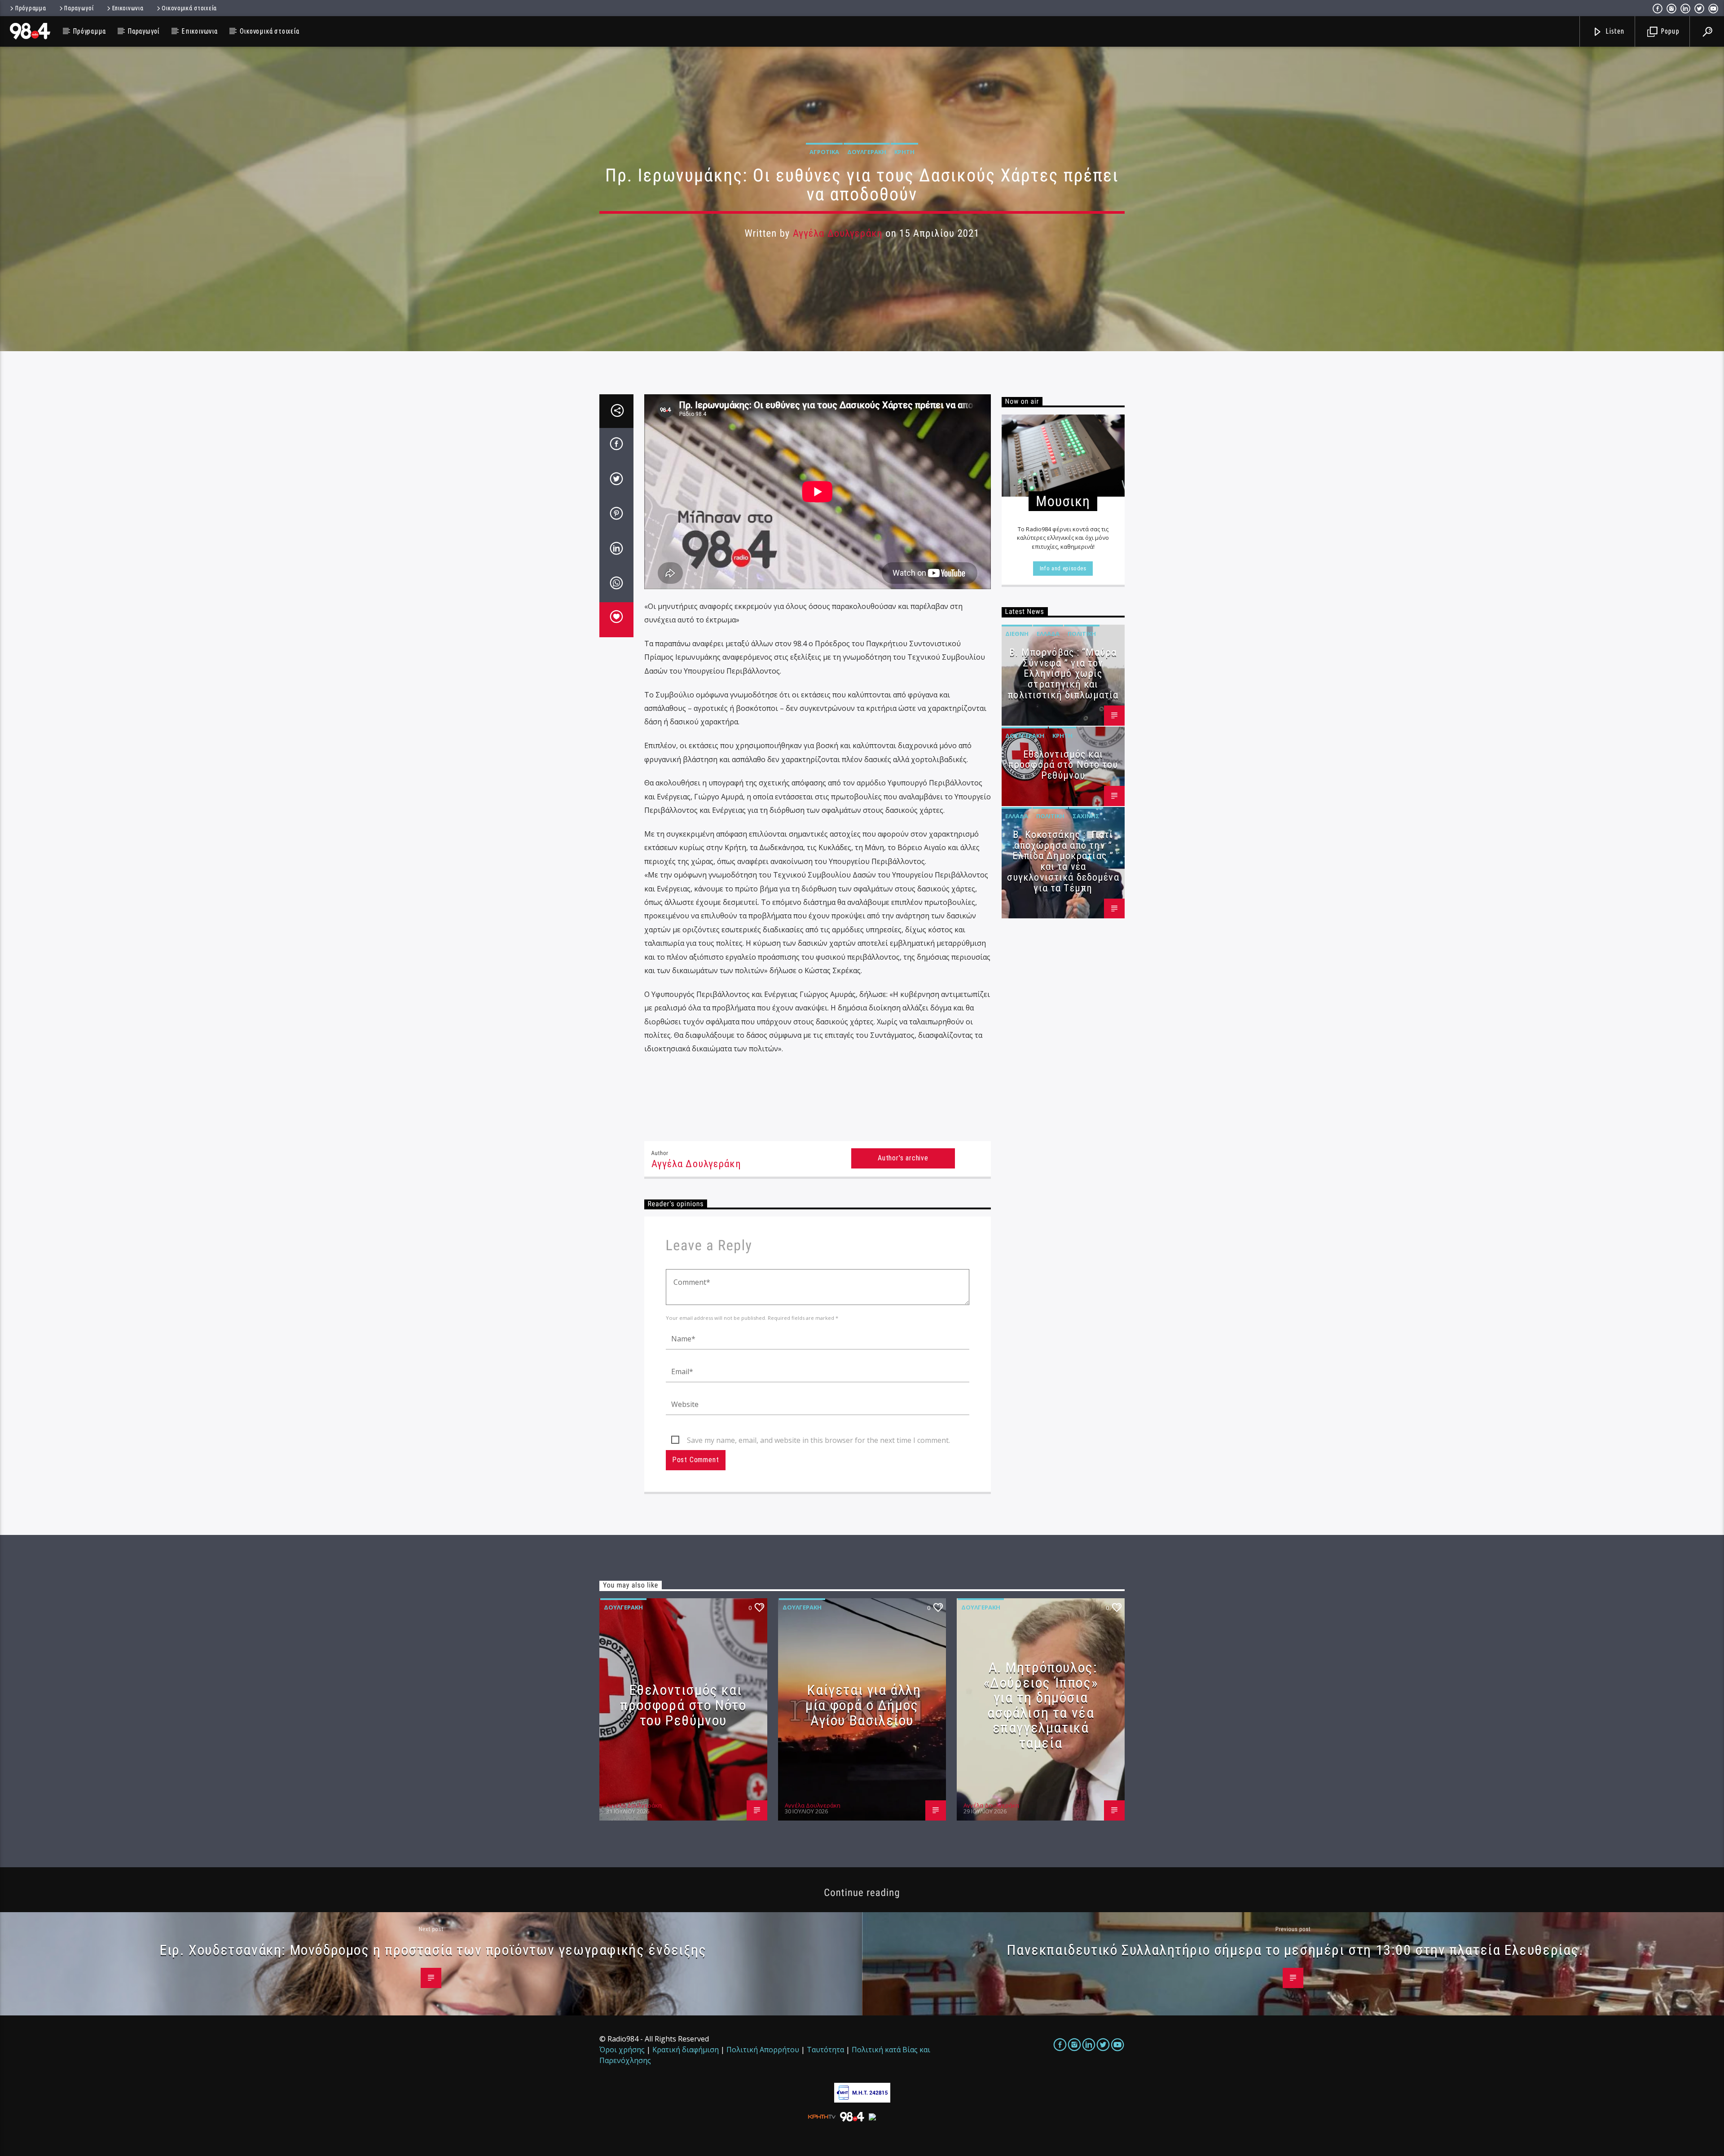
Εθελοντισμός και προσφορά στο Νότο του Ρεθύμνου (1063, 765)
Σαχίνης (1086, 816)
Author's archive (903, 1158)
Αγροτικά (824, 152)
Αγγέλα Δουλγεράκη (838, 233)
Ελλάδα (1048, 634)
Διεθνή (1017, 634)
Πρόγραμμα (31, 8)
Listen (1614, 31)
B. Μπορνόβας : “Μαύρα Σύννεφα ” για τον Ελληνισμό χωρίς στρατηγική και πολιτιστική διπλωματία (1063, 674)
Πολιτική (1082, 634)
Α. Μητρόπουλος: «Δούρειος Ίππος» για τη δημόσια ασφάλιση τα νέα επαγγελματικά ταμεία (1041, 1705)
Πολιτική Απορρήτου (763, 2050)
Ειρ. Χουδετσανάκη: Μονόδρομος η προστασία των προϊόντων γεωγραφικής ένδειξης (433, 1950)
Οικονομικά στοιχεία (189, 8)
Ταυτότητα (825, 2050)
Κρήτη (904, 152)
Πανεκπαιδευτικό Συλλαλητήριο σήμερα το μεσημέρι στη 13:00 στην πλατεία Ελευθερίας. (1295, 1950)
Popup (1669, 31)
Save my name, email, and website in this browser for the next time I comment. (818, 1440)
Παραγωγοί (79, 8)
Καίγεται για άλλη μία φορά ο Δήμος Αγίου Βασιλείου (863, 1705)
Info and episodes (1063, 568)
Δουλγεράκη (867, 152)
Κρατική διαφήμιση (686, 2050)
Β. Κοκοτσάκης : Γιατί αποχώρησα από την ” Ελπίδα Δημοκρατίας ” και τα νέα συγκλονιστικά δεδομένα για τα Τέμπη (1063, 861)
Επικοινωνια (128, 8)
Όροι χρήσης (622, 2050)
